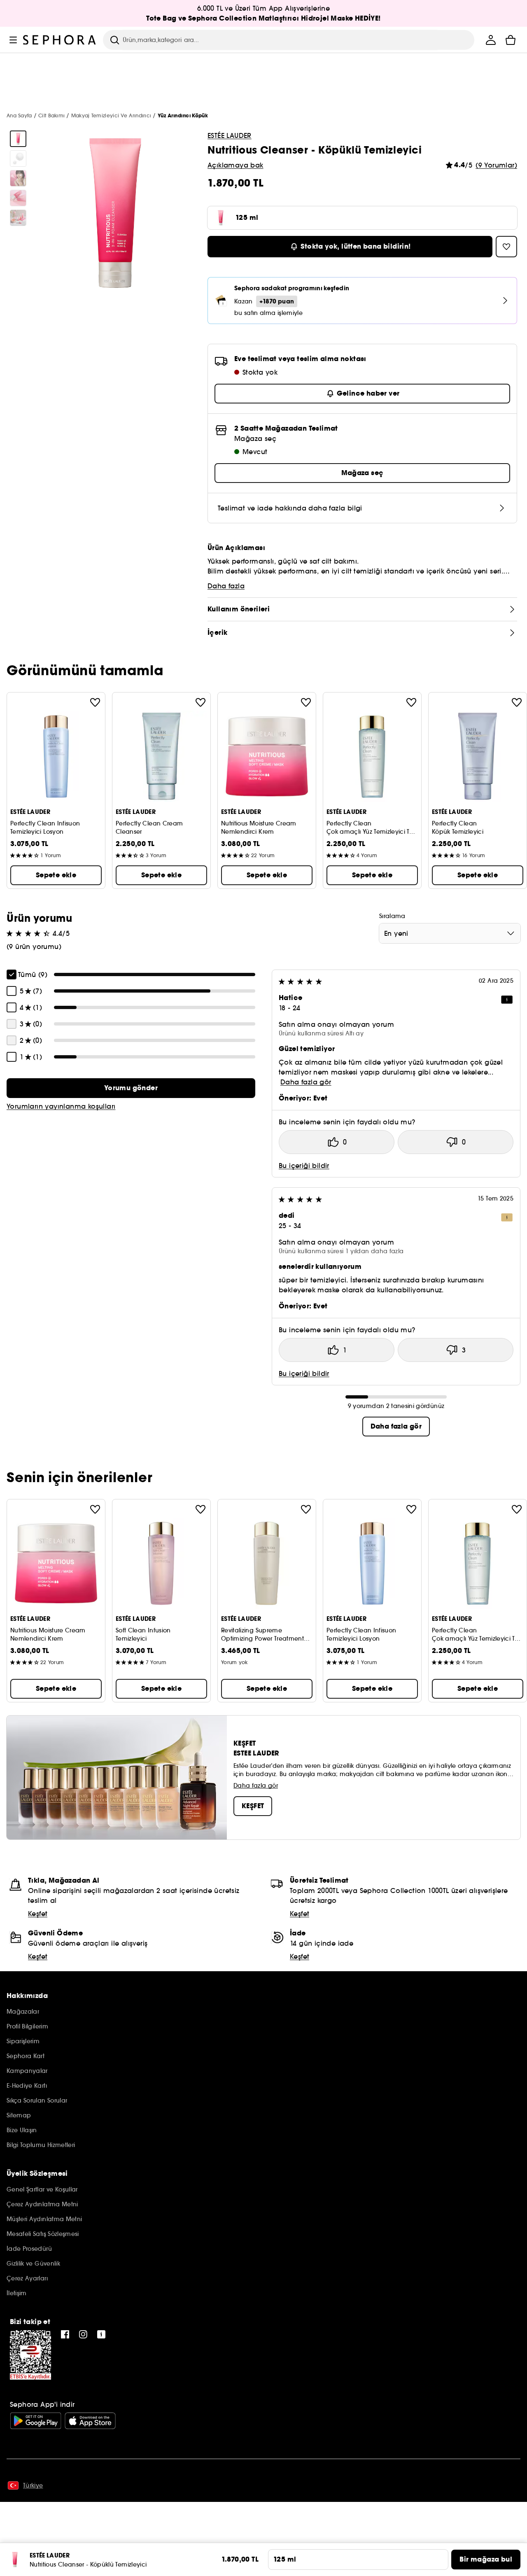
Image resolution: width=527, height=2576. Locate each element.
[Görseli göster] (18, 139)
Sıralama (392, 916)
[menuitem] (491, 40)
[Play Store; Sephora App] (36, 2421)
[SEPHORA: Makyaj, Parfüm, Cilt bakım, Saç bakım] (60, 40)
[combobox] (450, 933)
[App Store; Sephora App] (90, 2421)
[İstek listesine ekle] (95, 702)
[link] (131, 1088)
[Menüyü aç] (13, 40)
